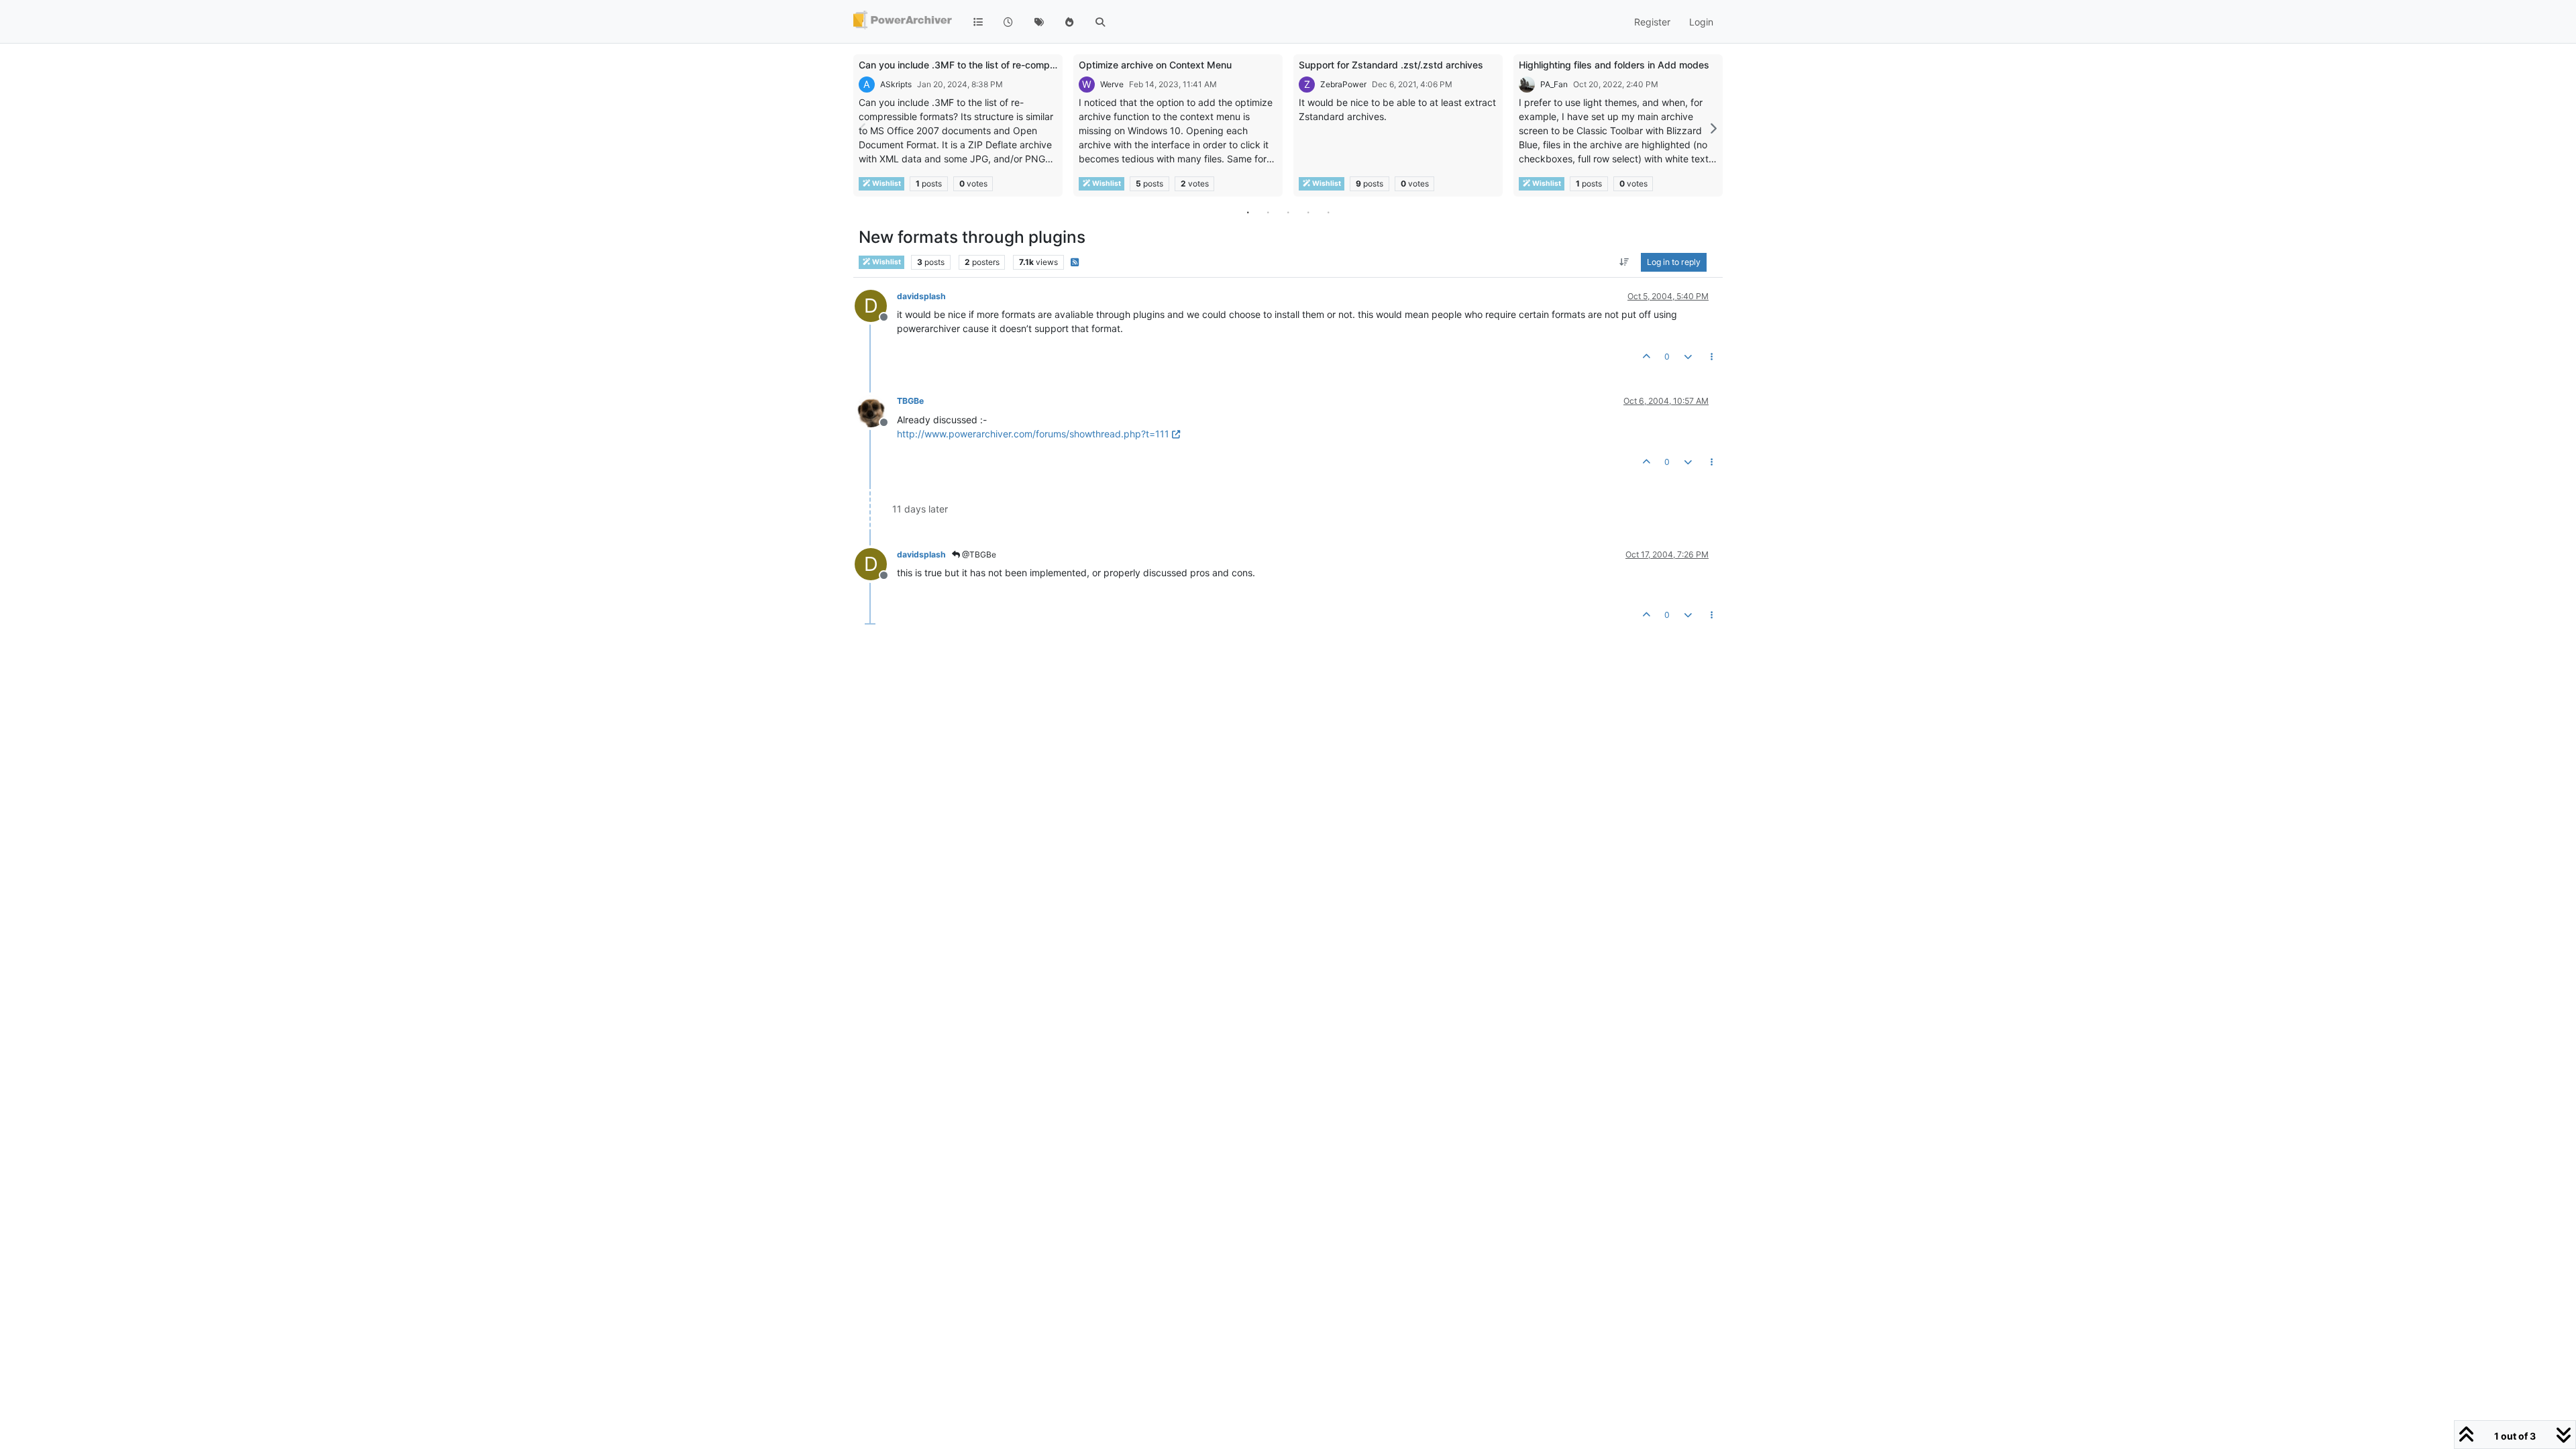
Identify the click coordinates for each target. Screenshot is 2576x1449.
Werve (1112, 84)
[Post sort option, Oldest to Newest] (1624, 262)
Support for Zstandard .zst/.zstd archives (1391, 65)
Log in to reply (1674, 262)
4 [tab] (1308, 212)
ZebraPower (1343, 84)
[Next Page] (1713, 128)
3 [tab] (1288, 212)
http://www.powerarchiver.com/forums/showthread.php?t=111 (1033, 434)
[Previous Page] (863, 128)
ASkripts (896, 84)
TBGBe (910, 401)
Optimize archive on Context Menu (1155, 65)
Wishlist (886, 183)
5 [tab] (1328, 212)
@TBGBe (978, 554)
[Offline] (876, 410)
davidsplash (921, 296)
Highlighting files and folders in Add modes (1614, 65)
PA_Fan (1554, 84)
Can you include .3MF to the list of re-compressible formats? (992, 65)
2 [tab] (1268, 212)
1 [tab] (1248, 212)
